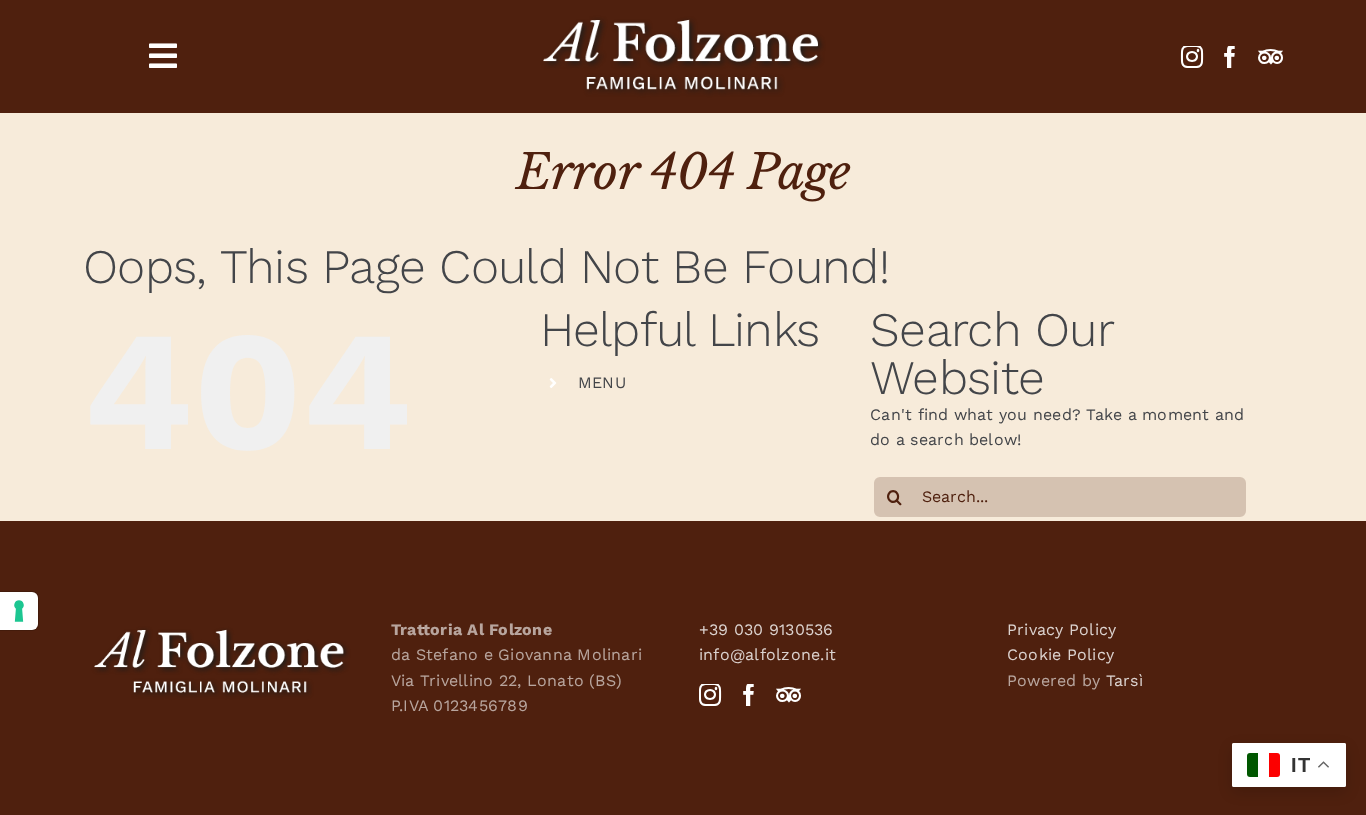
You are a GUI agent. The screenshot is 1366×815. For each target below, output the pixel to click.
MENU (602, 382)
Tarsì (1124, 680)
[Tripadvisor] (1270, 57)
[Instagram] (1192, 57)
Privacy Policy (1061, 629)
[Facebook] (1230, 57)
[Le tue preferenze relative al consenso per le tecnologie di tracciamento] (19, 611)
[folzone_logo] (683, 17)
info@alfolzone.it (767, 654)
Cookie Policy (1060, 654)
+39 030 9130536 (766, 629)
